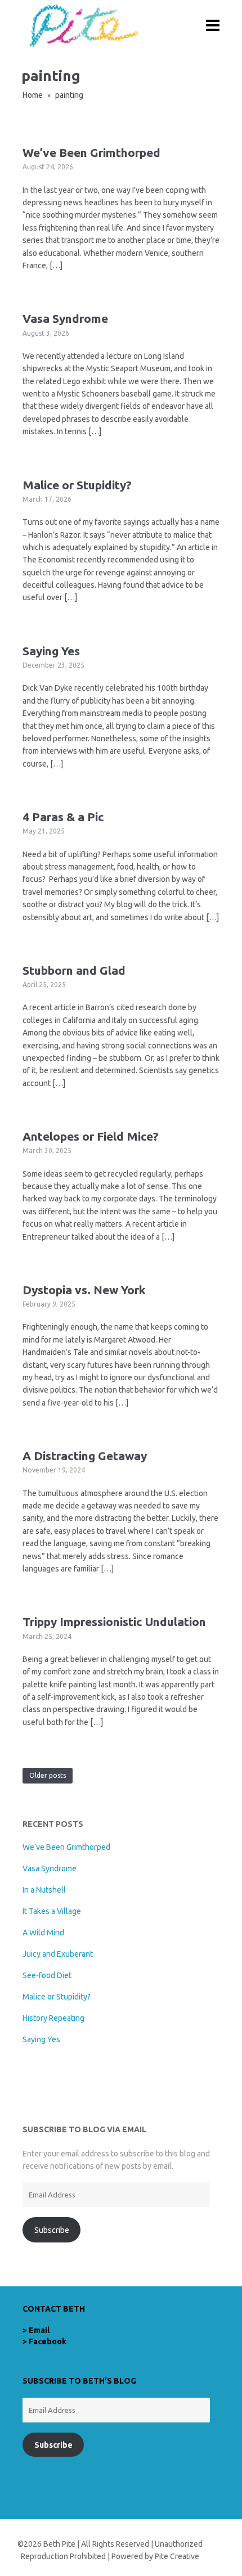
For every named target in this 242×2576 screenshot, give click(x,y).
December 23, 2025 (53, 665)
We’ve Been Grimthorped (91, 152)
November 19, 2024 (54, 1470)
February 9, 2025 (49, 1304)
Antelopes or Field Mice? (91, 1136)
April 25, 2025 (44, 985)
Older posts (48, 1775)
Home (33, 95)
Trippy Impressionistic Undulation (114, 1622)
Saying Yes (51, 651)
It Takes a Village (52, 1911)
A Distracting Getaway (85, 1456)
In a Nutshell (44, 1890)
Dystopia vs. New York (84, 1290)
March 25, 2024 (47, 1636)
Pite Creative (177, 2556)
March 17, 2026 (47, 499)
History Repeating (53, 2018)
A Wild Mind (43, 1933)
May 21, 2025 (44, 831)
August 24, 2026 (48, 167)
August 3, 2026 (46, 333)
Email (39, 2330)
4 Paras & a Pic (63, 817)
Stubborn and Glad (74, 970)
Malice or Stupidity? (77, 485)
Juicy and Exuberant (58, 1954)
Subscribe (52, 2230)
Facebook (48, 2341)
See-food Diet (47, 1975)
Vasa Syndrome (65, 318)
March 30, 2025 (47, 1150)
